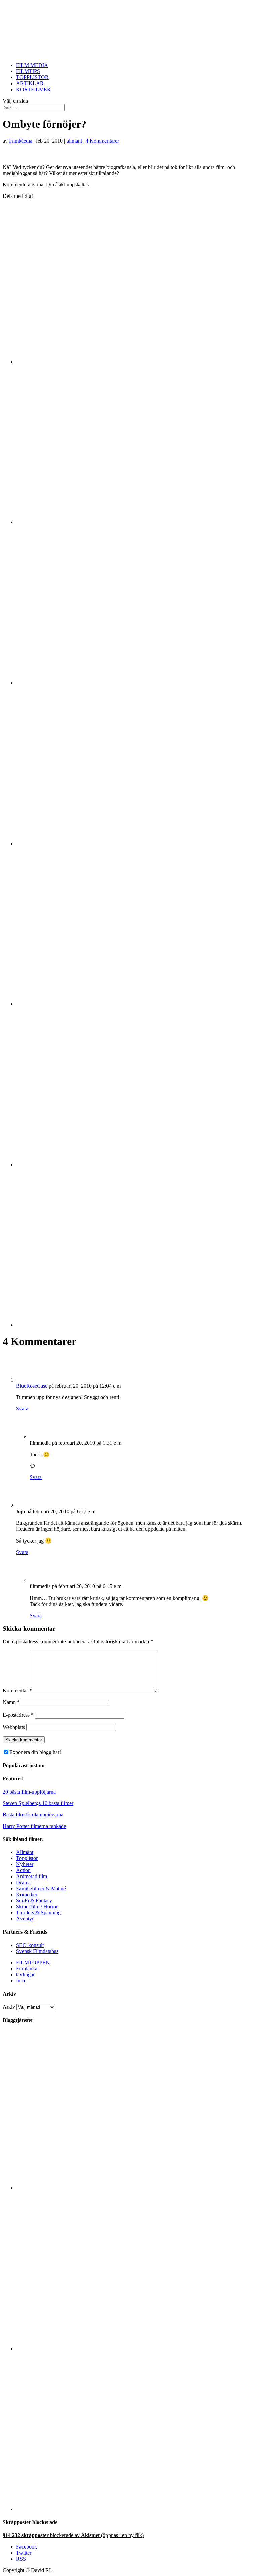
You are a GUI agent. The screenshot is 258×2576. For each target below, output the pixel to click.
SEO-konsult (30, 1945)
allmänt (74, 141)
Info (20, 1981)
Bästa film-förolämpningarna (33, 1815)
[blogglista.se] (136, 2188)
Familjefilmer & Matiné (41, 1888)
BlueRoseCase (32, 1386)
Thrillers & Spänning (38, 1913)
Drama (23, 1882)
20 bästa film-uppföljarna (29, 1792)
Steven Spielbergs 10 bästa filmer (38, 1803)
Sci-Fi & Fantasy (34, 1900)
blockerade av (73, 2535)
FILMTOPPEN (33, 1963)
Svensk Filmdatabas (37, 1951)
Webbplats (14, 1727)
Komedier (27, 1894)
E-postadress (18, 1715)
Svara (22, 1409)
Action (23, 1870)
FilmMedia (21, 141)
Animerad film (32, 1876)
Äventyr (25, 1919)
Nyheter (25, 1864)
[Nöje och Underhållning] (136, 2509)
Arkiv (9, 2007)
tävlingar (25, 1975)
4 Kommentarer (102, 141)
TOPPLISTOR (32, 77)
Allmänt (25, 1852)
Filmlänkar (28, 1969)
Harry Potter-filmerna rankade (34, 1826)
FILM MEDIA (32, 65)
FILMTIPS (28, 71)
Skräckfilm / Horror (37, 1907)
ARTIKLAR (30, 83)
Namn (11, 1702)
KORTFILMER (33, 89)
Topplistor (27, 1858)
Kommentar (17, 1691)
